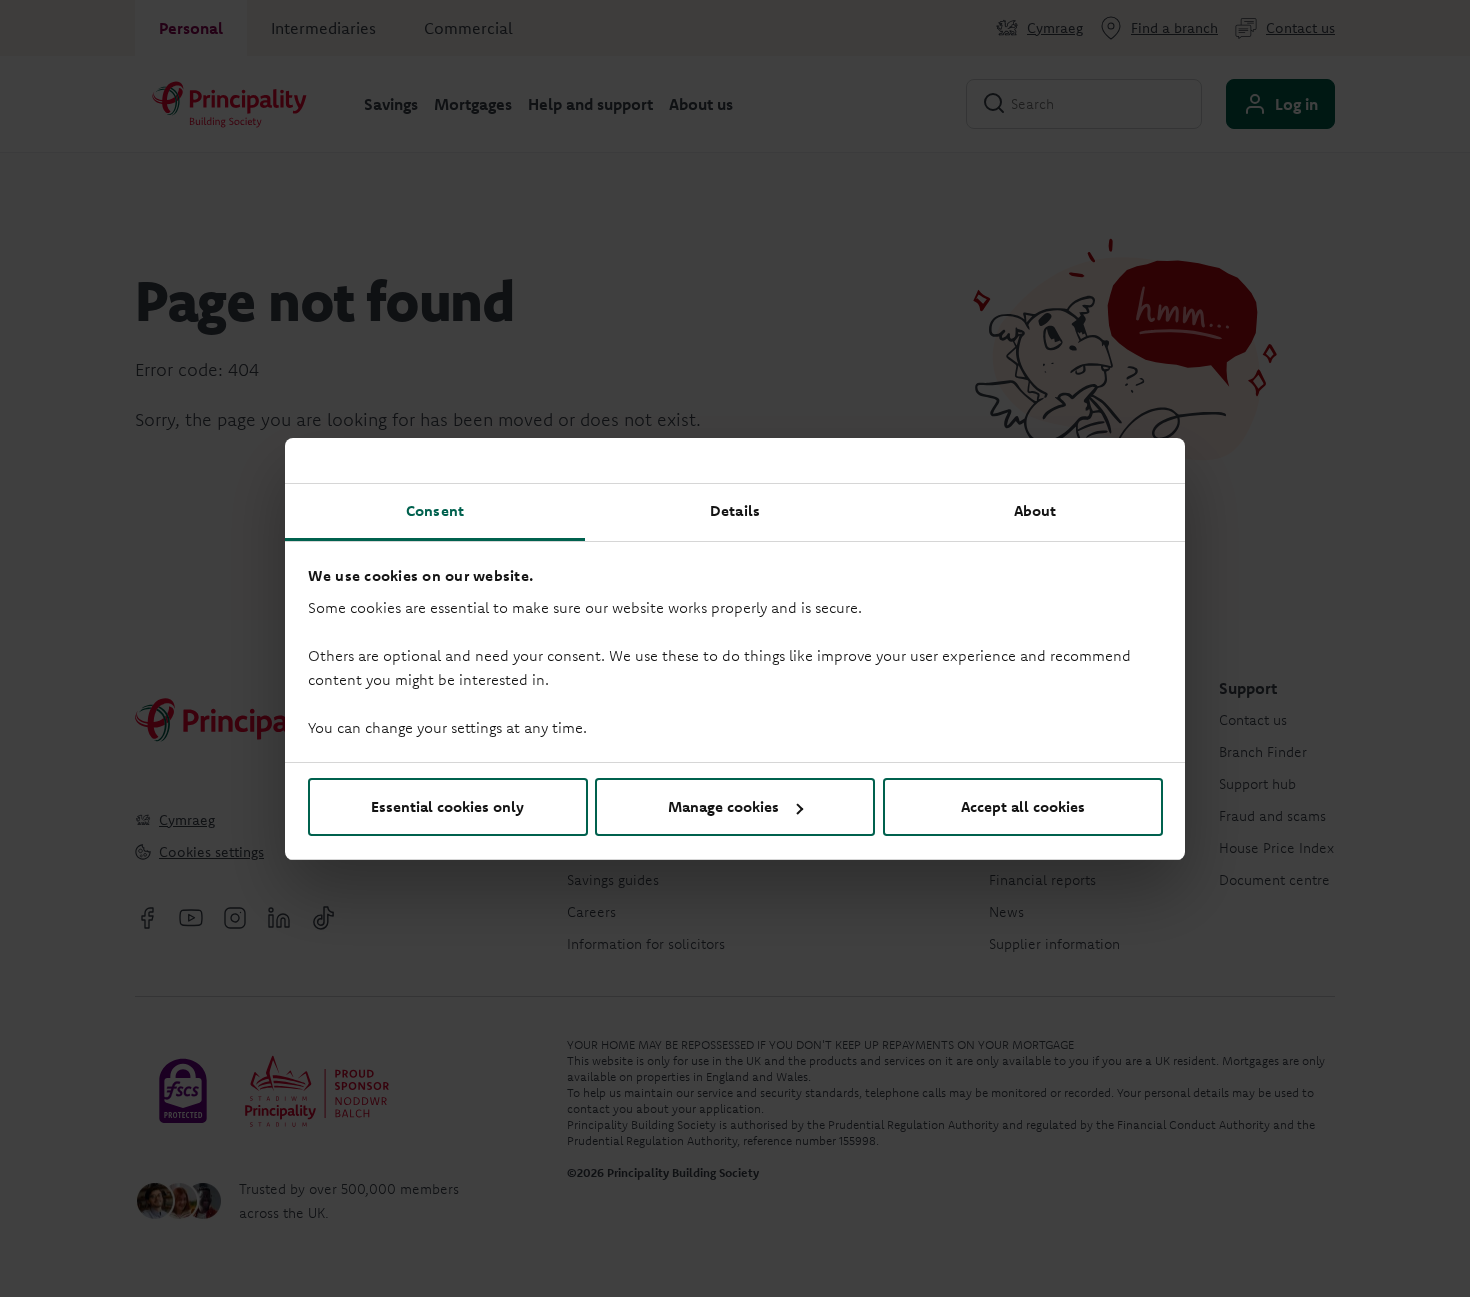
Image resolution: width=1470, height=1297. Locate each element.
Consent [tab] (435, 510)
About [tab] (1035, 510)
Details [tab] (735, 510)
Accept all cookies (1023, 806)
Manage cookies (723, 806)
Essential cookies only (447, 806)
